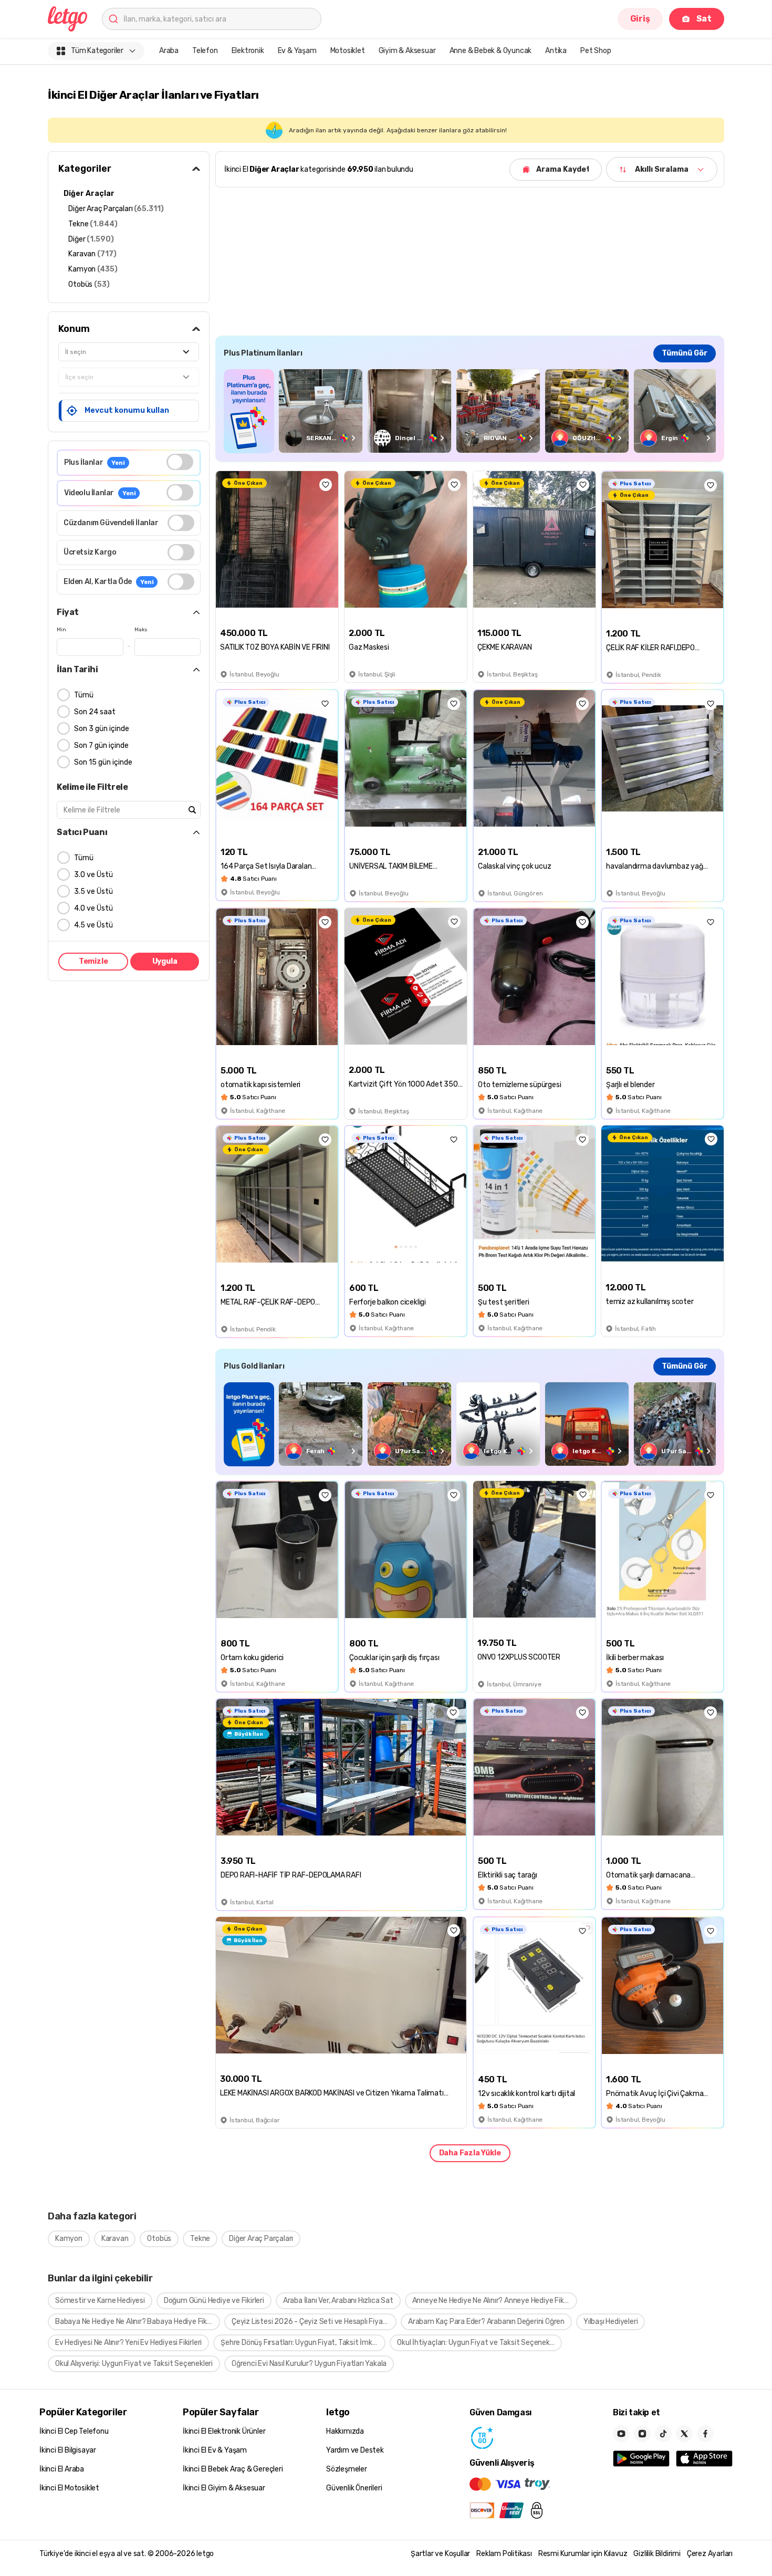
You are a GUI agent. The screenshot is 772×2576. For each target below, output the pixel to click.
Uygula (165, 961)
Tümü (84, 695)
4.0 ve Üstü (93, 908)
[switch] (180, 462)
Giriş (640, 19)
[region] (470, 411)
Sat (704, 19)
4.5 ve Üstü (93, 925)
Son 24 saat (95, 712)
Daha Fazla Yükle (470, 2153)
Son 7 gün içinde (101, 745)
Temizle (93, 961)
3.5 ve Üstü (93, 891)
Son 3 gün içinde (102, 729)
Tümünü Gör (685, 353)
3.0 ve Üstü (93, 875)
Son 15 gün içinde (103, 762)
